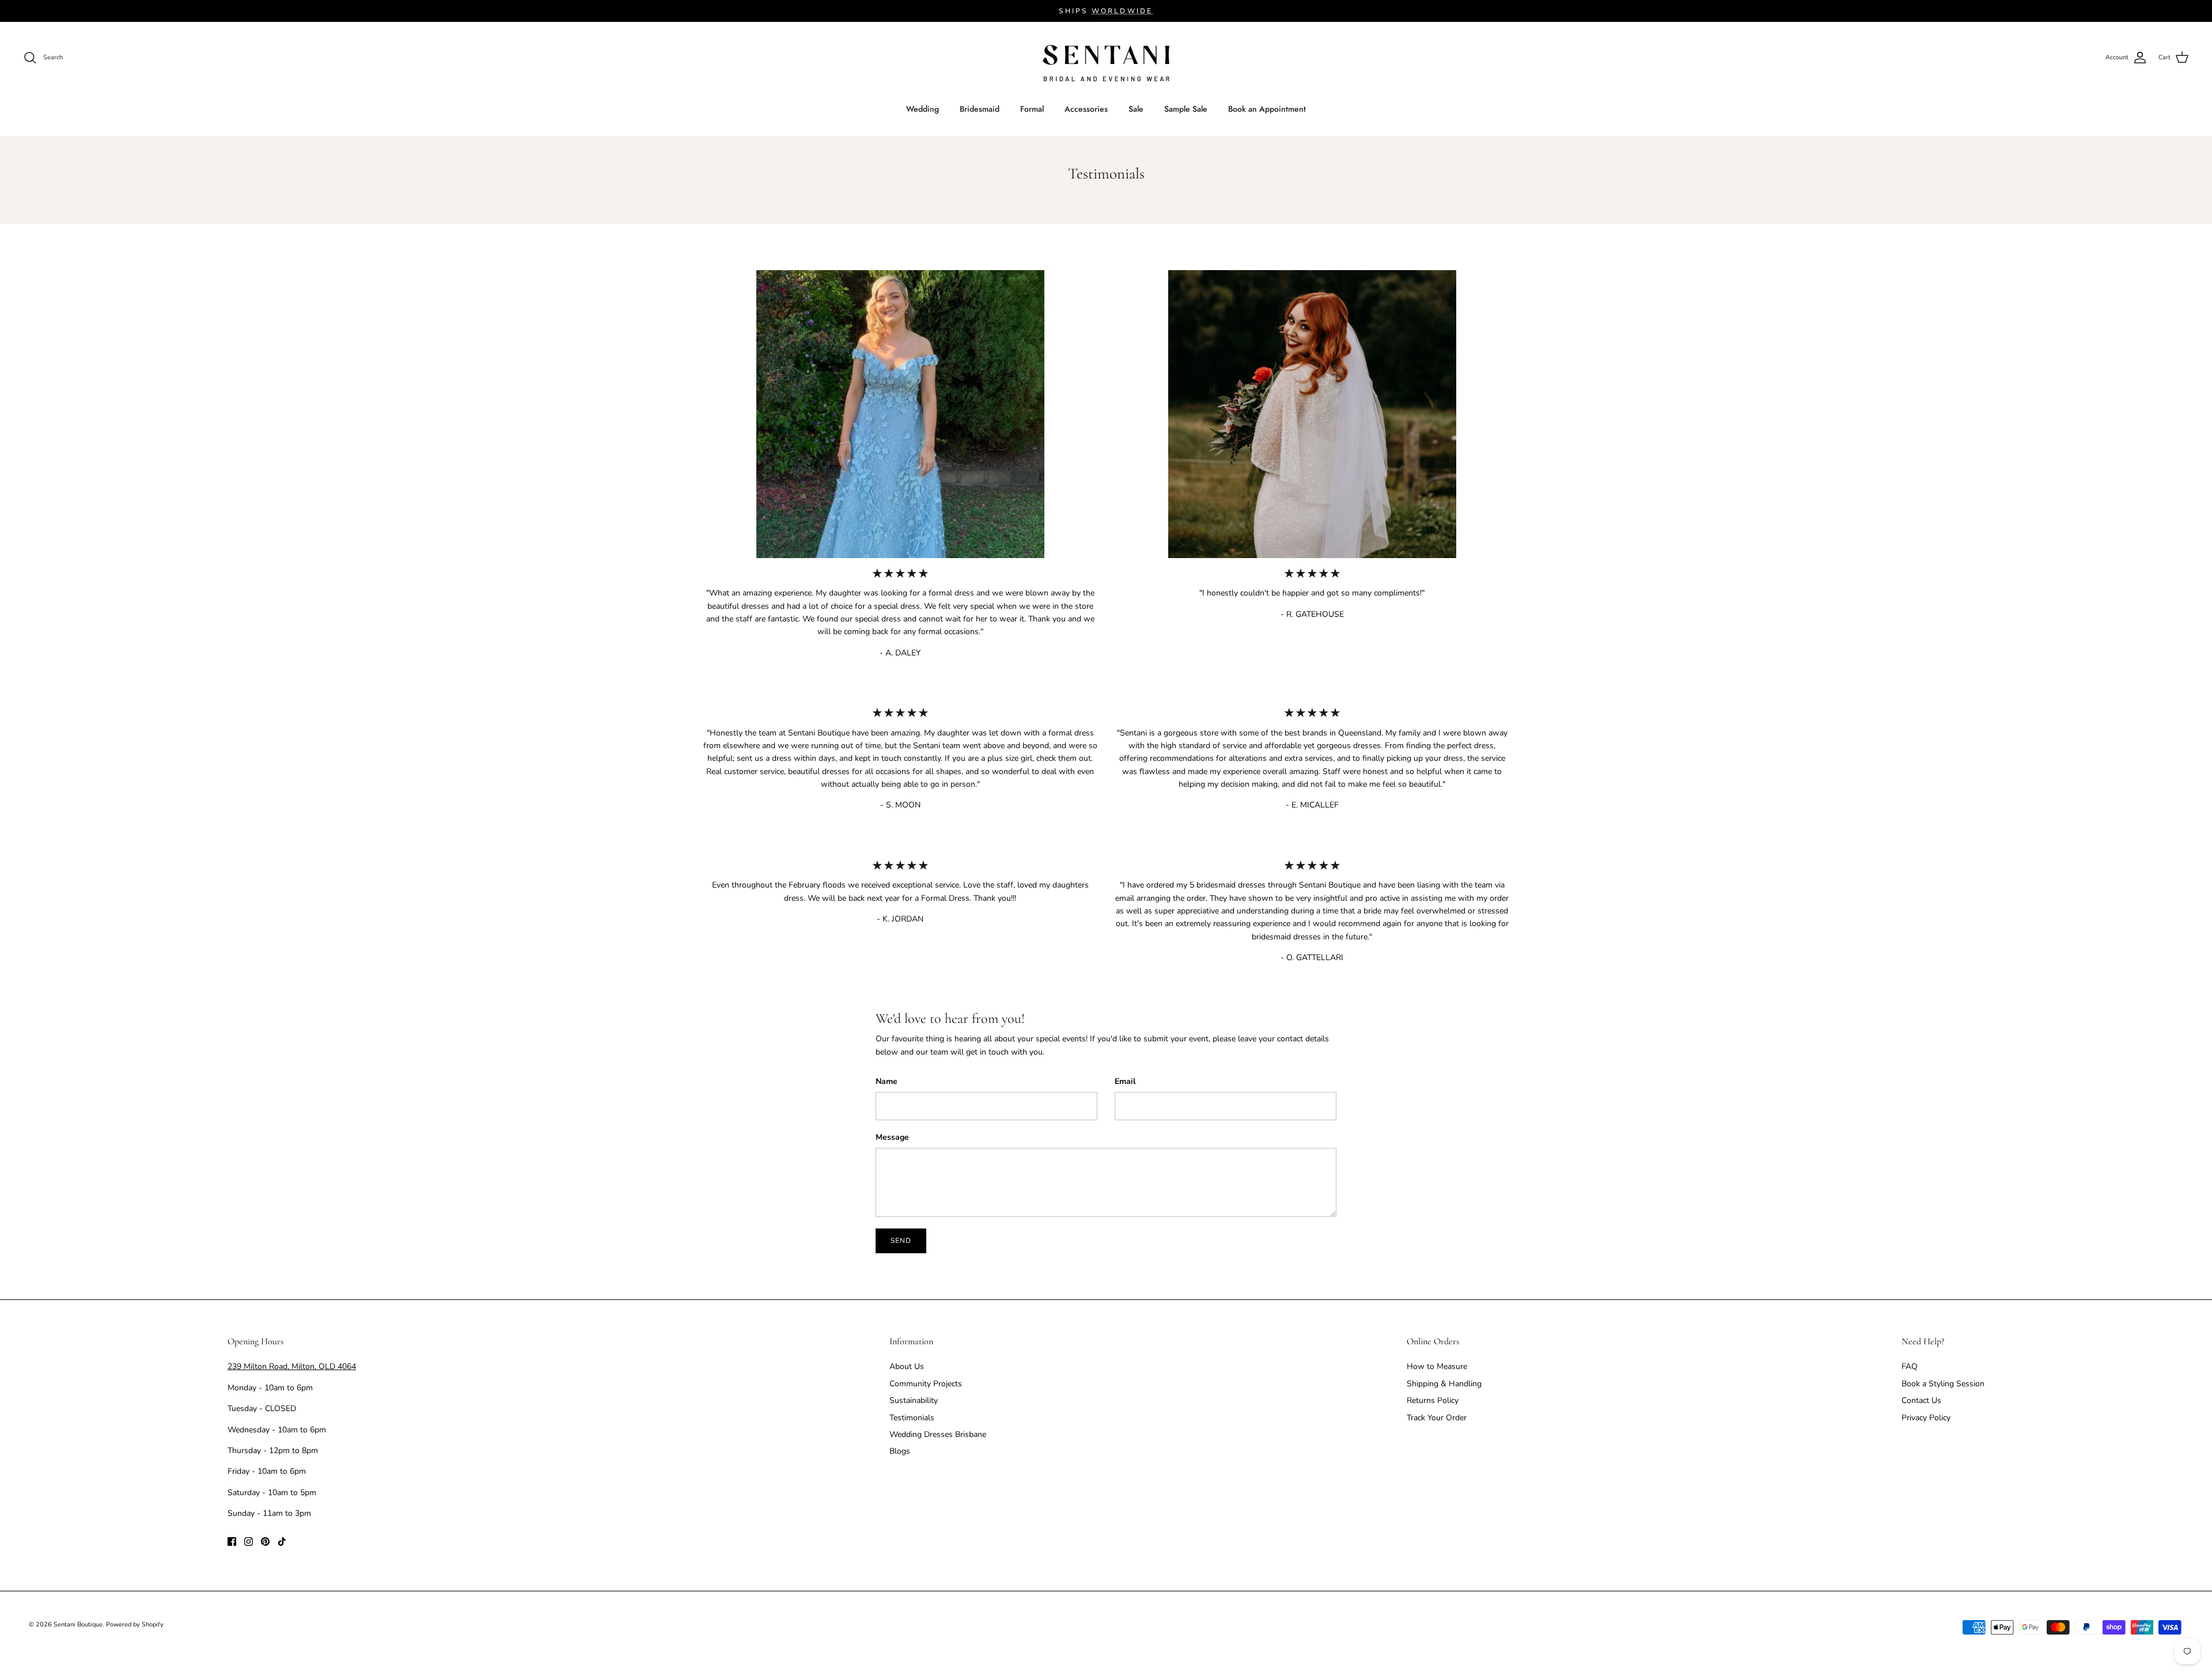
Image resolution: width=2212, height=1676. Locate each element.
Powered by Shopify (135, 1624)
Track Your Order (1437, 1418)
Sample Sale (1186, 109)
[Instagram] (249, 1542)
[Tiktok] (282, 1542)
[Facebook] (232, 1542)
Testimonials (912, 1418)
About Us (907, 1366)
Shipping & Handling (1444, 1384)
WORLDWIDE (1122, 11)
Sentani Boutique (78, 1624)
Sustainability (914, 1400)
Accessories (1086, 109)
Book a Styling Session (1943, 1384)
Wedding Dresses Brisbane (938, 1434)
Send (901, 1241)
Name (887, 1081)
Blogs (900, 1451)
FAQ (1910, 1366)
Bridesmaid (980, 109)
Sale (1136, 109)
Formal (1032, 109)
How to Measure (1437, 1366)
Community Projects (926, 1384)
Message (892, 1137)
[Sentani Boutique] (1106, 63)
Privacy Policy (1926, 1418)
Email (1125, 1081)
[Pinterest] (265, 1542)
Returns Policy (1433, 1400)
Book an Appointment (1267, 109)
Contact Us (1921, 1400)
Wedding (923, 109)
